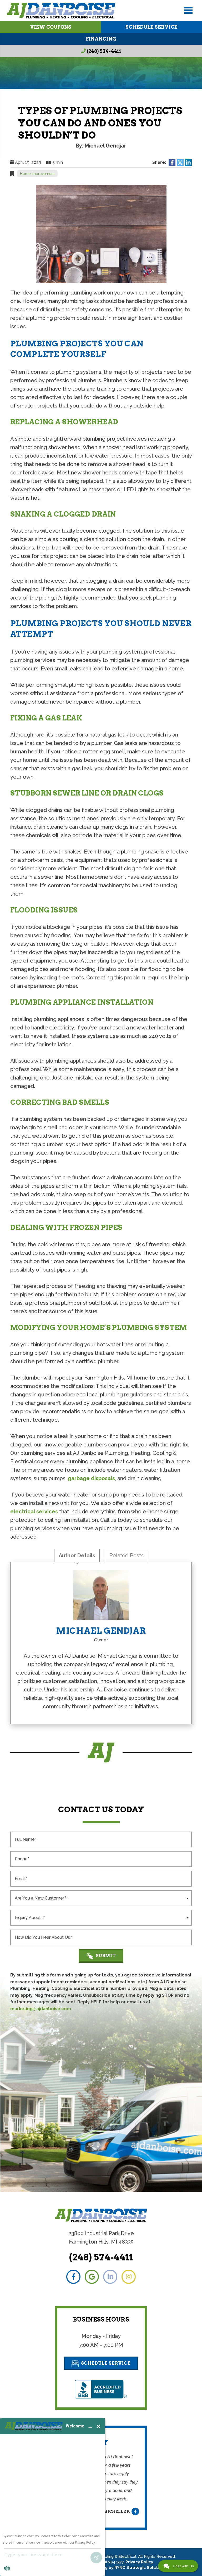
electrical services (34, 1512)
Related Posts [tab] (127, 1556)
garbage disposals (91, 1478)
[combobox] (101, 1898)
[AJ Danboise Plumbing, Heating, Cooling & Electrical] (61, 11)
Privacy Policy (139, 2562)
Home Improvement (37, 174)
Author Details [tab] (77, 1556)
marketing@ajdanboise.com (41, 2009)
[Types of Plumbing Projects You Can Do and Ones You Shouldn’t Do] (101, 234)
